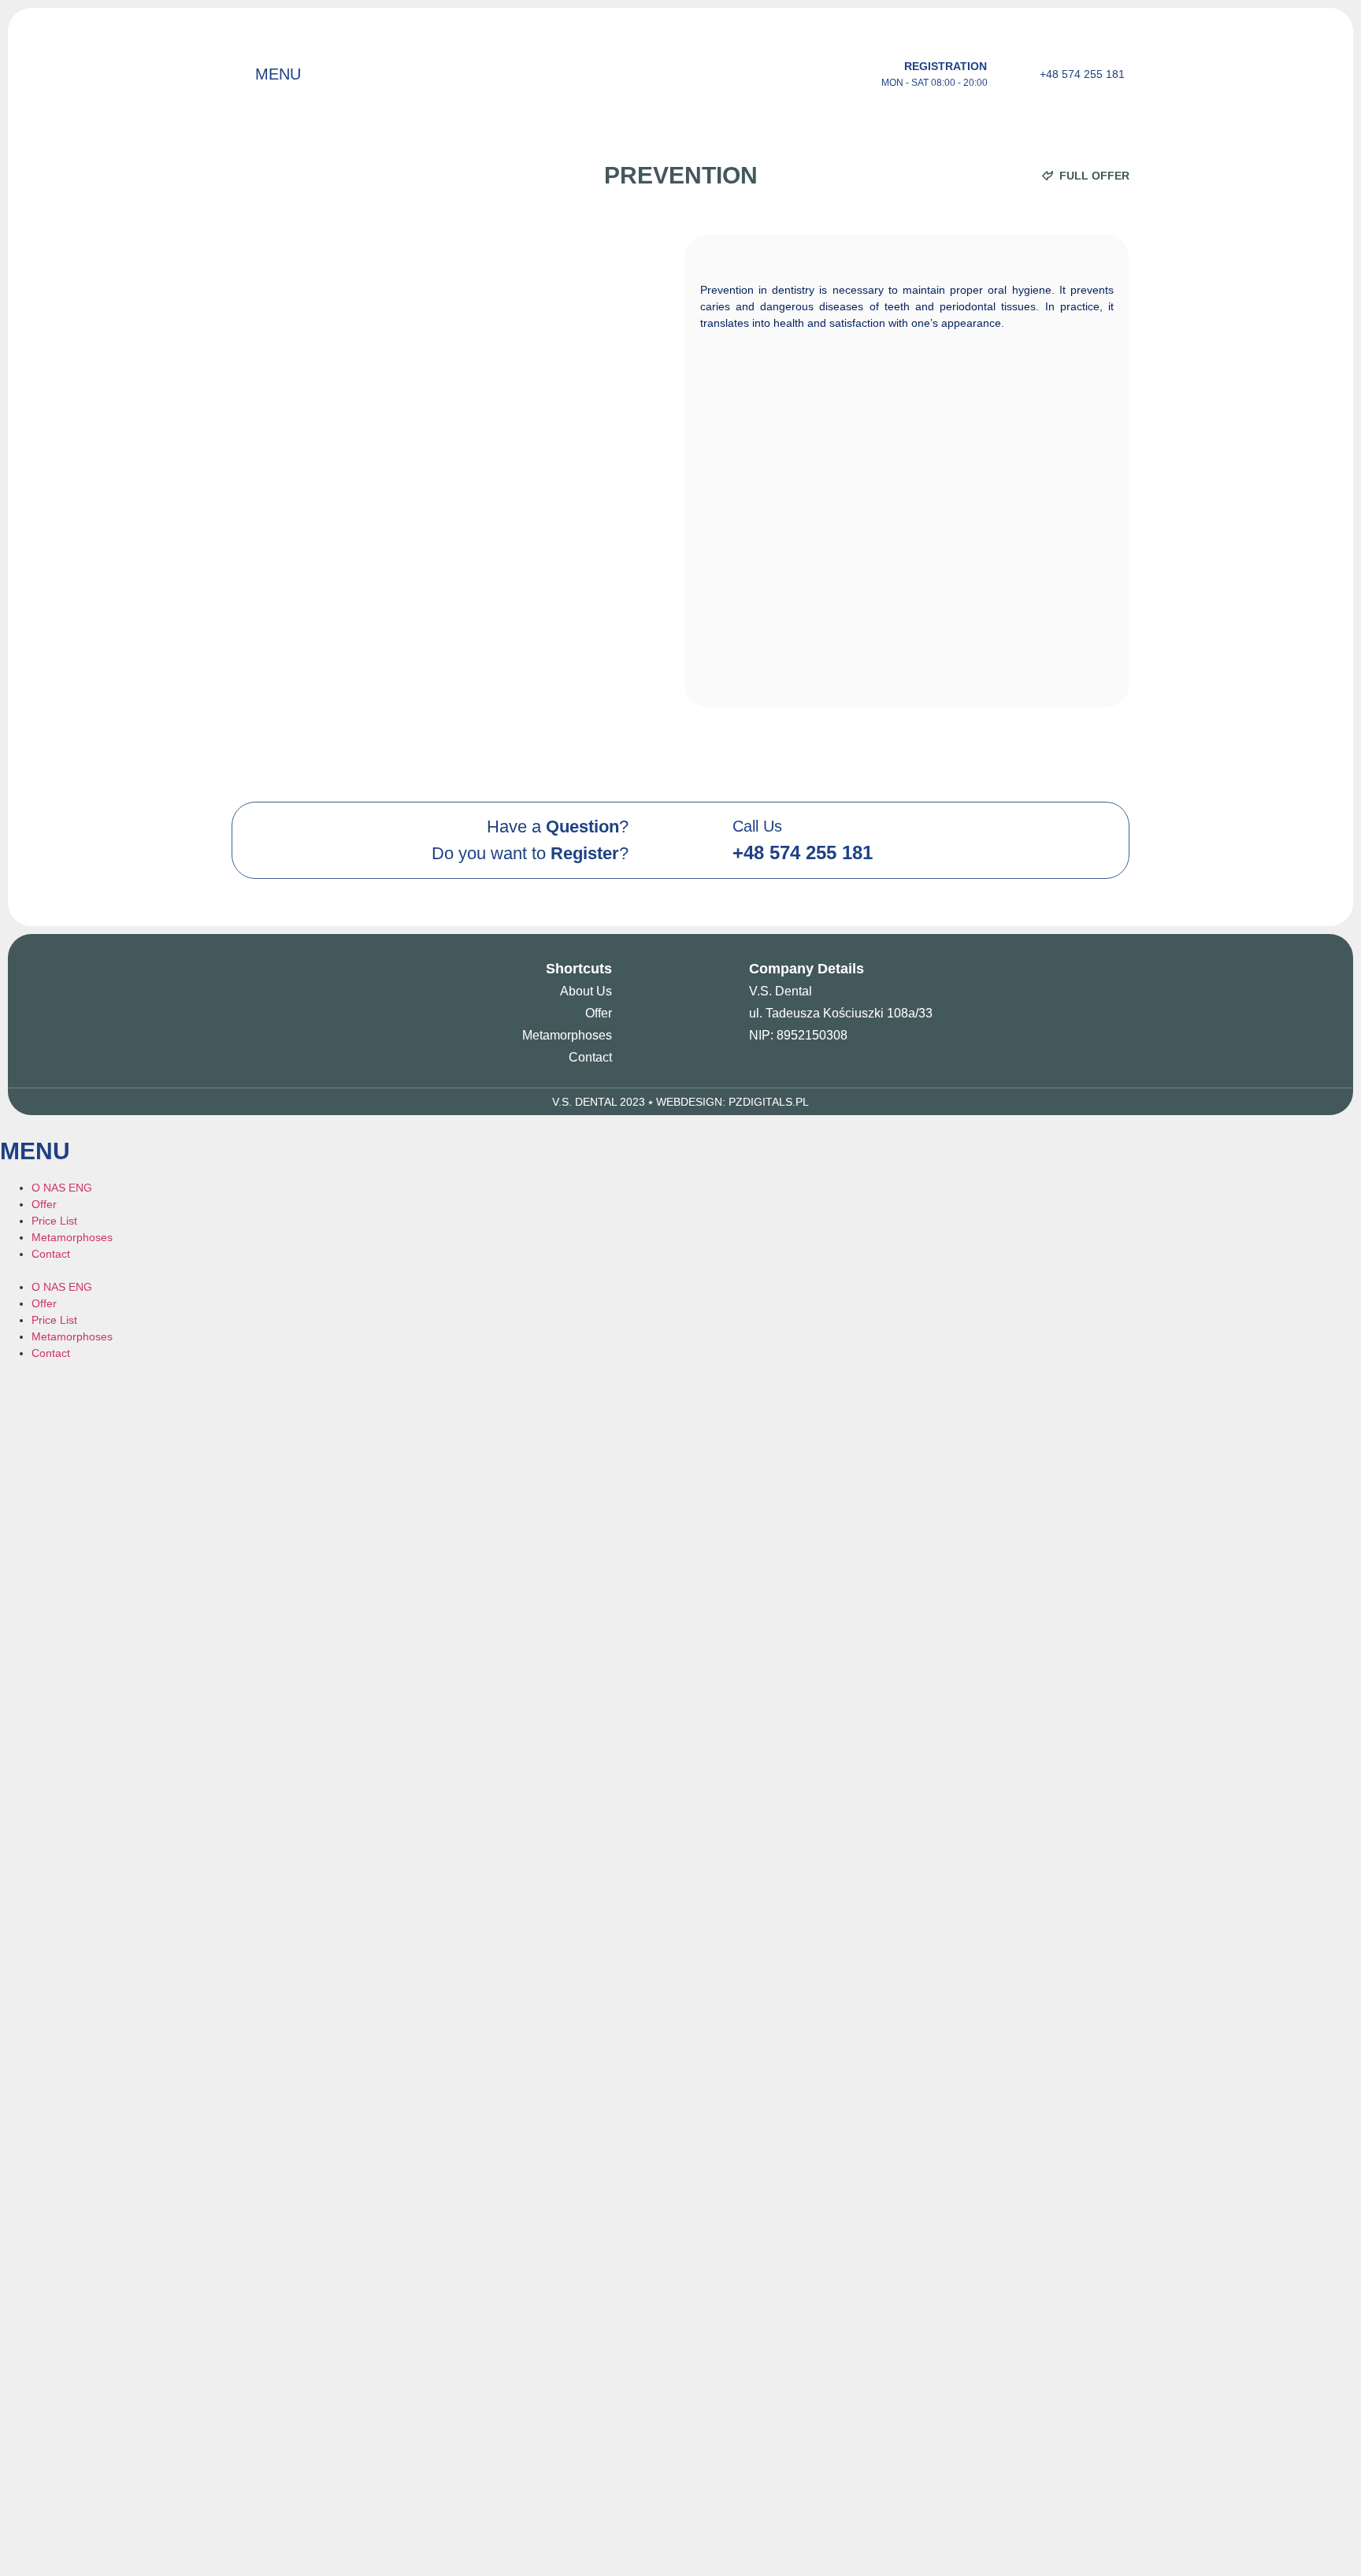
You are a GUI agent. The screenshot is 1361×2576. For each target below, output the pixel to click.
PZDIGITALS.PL (769, 1102)
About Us (586, 991)
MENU (278, 74)
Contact (590, 1057)
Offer (599, 1013)
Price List (54, 1221)
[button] (680, 1271)
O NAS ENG (62, 1188)
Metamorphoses (567, 1035)
